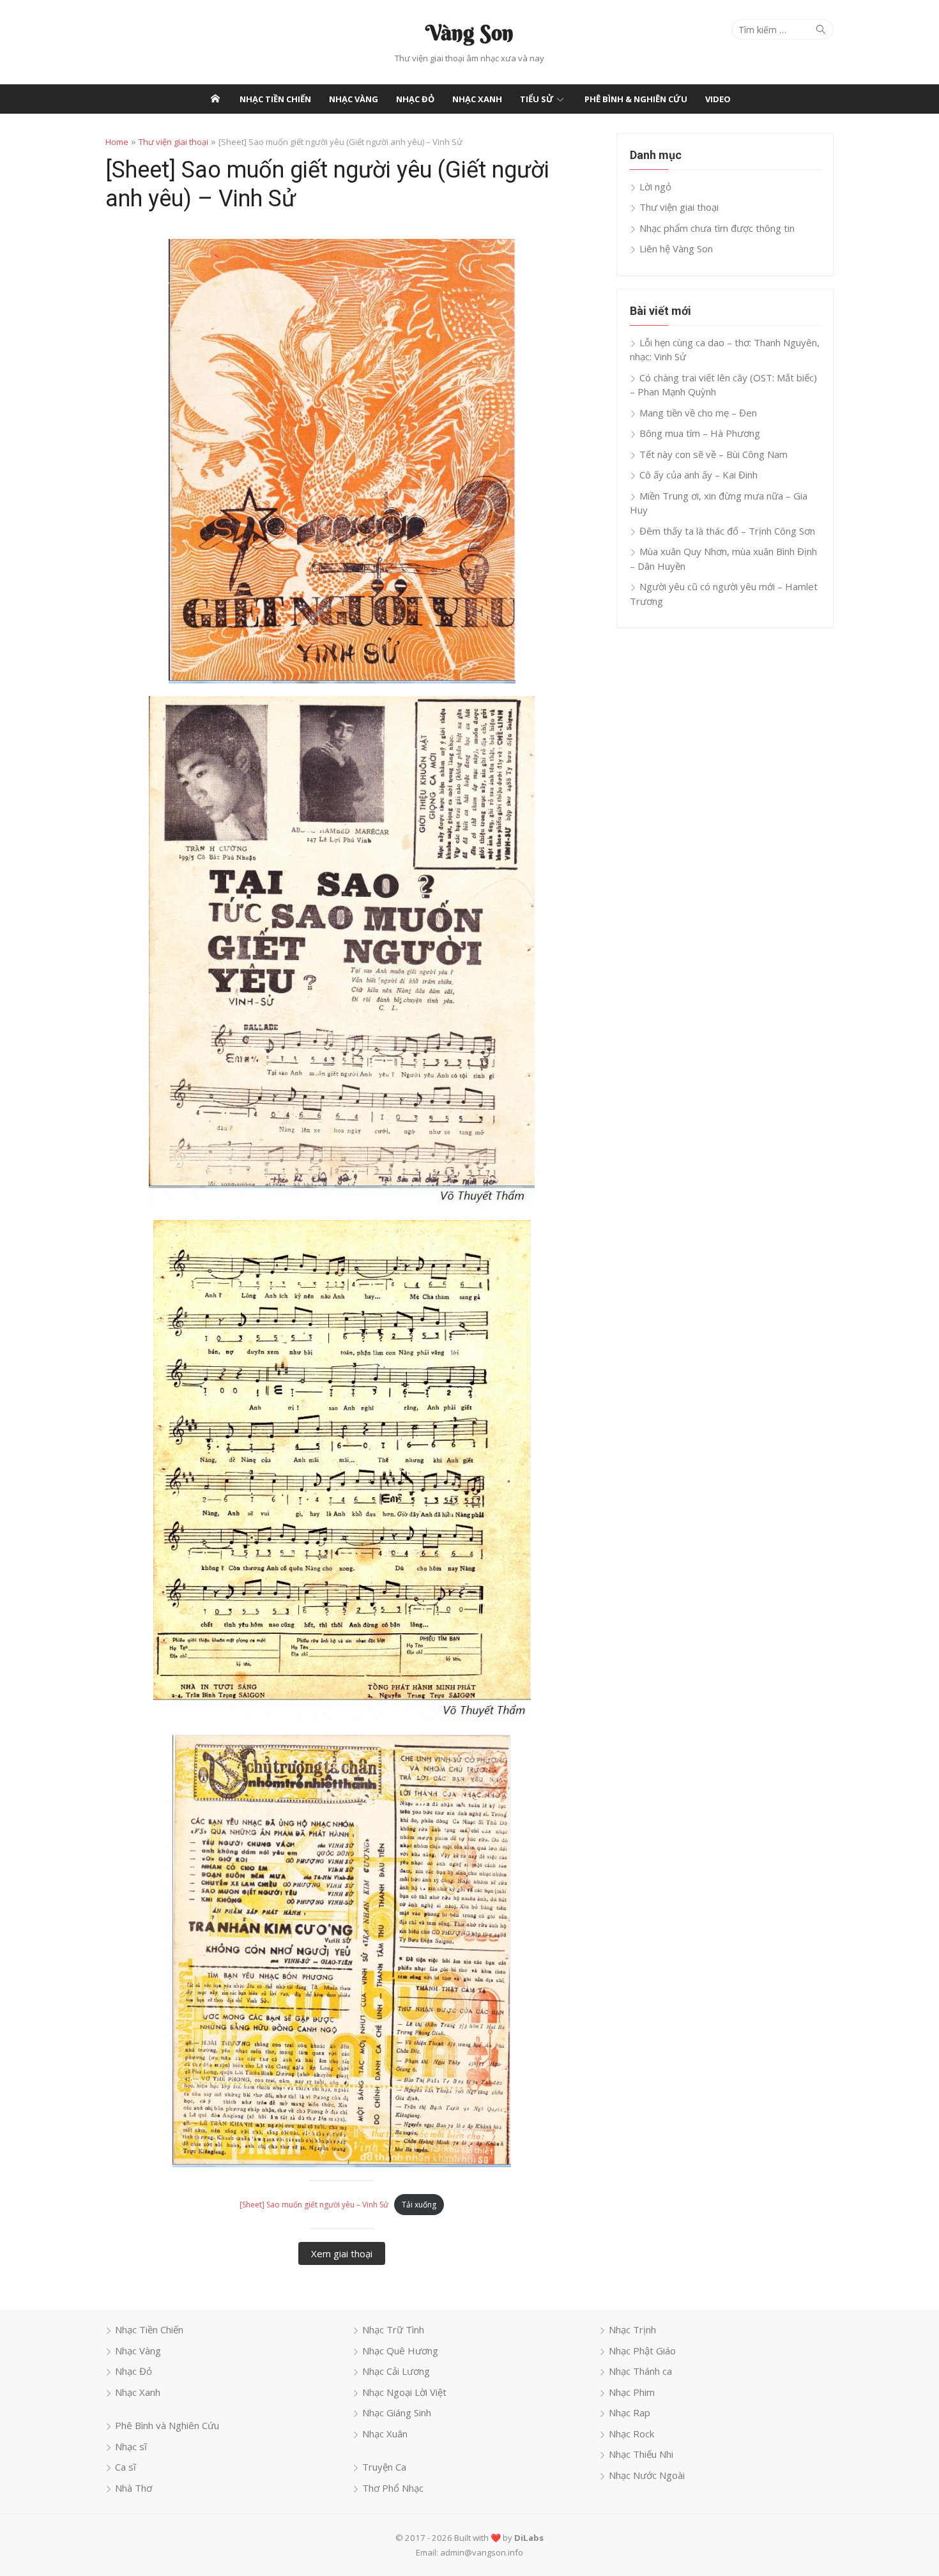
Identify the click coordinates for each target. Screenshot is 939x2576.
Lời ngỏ (655, 187)
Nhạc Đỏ (415, 99)
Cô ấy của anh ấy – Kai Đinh (699, 475)
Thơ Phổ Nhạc (393, 2488)
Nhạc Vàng (354, 99)
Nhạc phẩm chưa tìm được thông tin (717, 228)
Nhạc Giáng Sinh (397, 2412)
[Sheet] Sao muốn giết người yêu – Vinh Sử (314, 2205)
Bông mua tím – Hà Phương (700, 433)
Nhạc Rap (630, 2412)
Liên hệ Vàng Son (676, 248)
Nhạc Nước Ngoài (647, 2475)
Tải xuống (419, 2205)
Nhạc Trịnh (632, 2329)
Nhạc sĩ (131, 2446)
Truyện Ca (384, 2467)
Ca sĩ (126, 2467)
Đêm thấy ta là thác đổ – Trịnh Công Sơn (727, 531)
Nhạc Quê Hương (400, 2351)
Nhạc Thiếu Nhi (641, 2454)
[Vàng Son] (215, 99)
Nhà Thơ (134, 2488)
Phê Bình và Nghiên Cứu (167, 2425)
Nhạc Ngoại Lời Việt (404, 2392)
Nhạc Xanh (477, 99)
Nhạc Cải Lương (396, 2371)
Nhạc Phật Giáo (642, 2351)
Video (718, 99)
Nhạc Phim (632, 2392)
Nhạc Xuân (385, 2434)
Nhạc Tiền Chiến (275, 99)
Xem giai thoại (342, 2253)
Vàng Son (469, 33)
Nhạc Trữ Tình (393, 2329)
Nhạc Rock (631, 2434)
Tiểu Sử (537, 99)
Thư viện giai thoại (173, 142)
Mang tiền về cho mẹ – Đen (698, 413)
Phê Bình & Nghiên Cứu (636, 99)
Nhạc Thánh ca (640, 2371)
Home (117, 142)
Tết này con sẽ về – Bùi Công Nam (714, 454)
